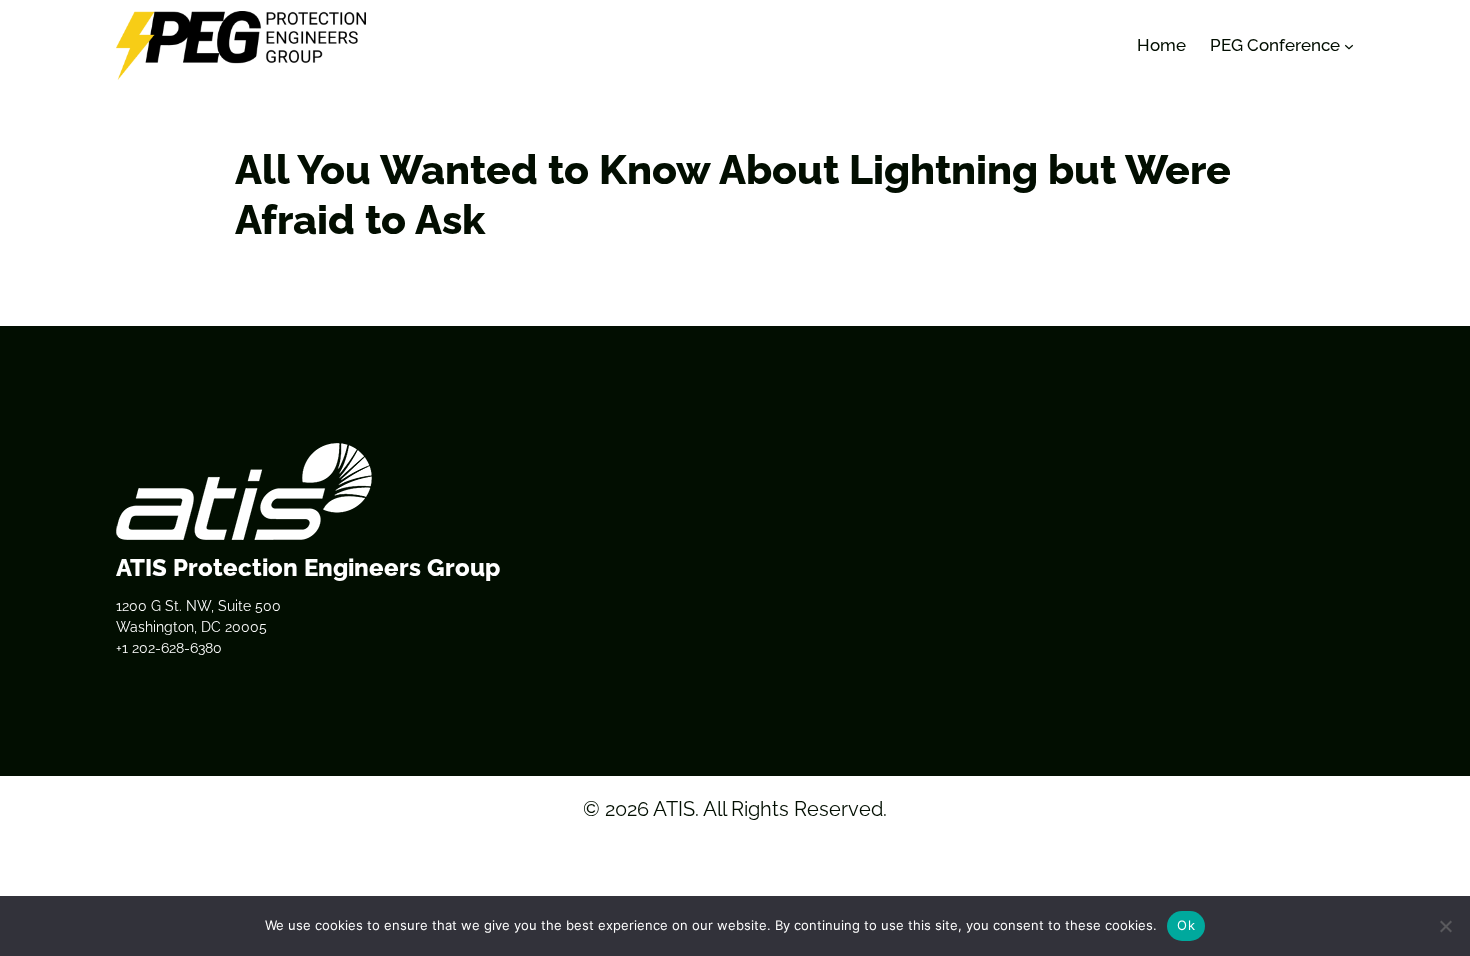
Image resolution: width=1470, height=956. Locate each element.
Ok (1186, 925)
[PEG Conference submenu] (1349, 46)
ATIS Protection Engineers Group (308, 567)
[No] (1445, 926)
